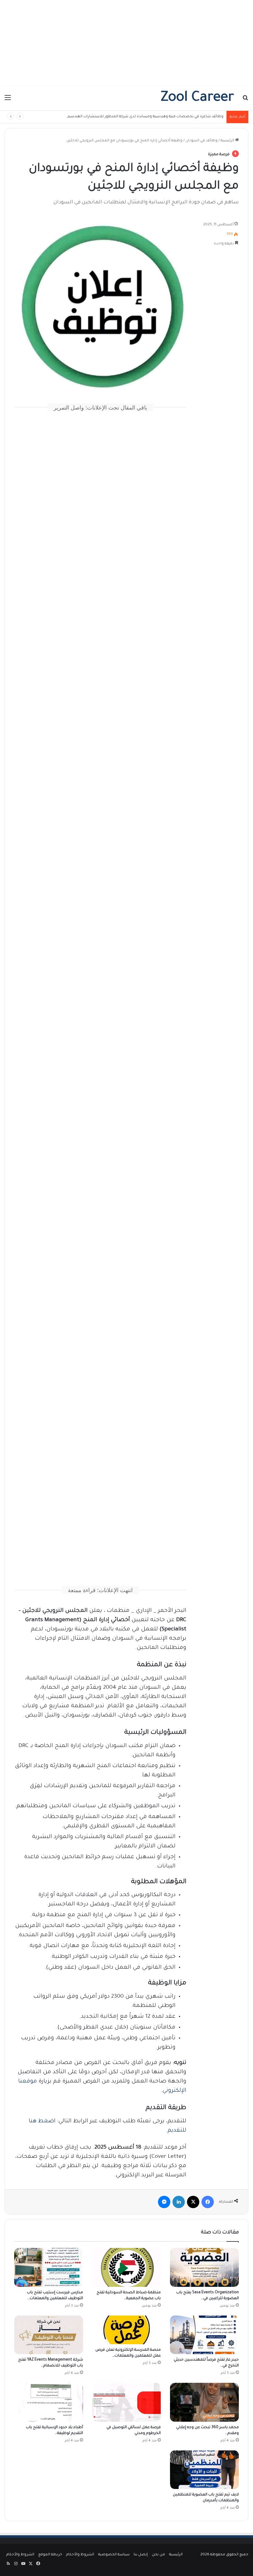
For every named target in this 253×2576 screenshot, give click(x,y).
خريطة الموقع (50, 2555)
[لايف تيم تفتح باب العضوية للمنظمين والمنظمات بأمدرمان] (204, 2470)
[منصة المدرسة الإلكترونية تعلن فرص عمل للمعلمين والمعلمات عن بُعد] (127, 2330)
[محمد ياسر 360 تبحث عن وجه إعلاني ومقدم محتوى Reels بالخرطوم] (204, 2402)
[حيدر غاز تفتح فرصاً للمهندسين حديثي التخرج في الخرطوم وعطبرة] (204, 2335)
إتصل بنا (141, 2555)
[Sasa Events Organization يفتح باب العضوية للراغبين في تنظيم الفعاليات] (204, 2267)
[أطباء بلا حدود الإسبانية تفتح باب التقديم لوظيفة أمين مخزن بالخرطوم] (49, 2402)
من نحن (158, 2555)
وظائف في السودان (201, 141)
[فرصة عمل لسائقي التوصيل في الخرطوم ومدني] (127, 2402)
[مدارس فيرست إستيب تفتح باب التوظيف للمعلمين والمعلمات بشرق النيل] (49, 2267)
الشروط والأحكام (80, 2555)
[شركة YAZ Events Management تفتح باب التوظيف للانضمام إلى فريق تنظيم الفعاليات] (49, 2335)
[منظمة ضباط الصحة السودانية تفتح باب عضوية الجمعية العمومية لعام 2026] (127, 2267)
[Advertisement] (126, 43)
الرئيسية (228, 141)
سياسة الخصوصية (114, 2555)
